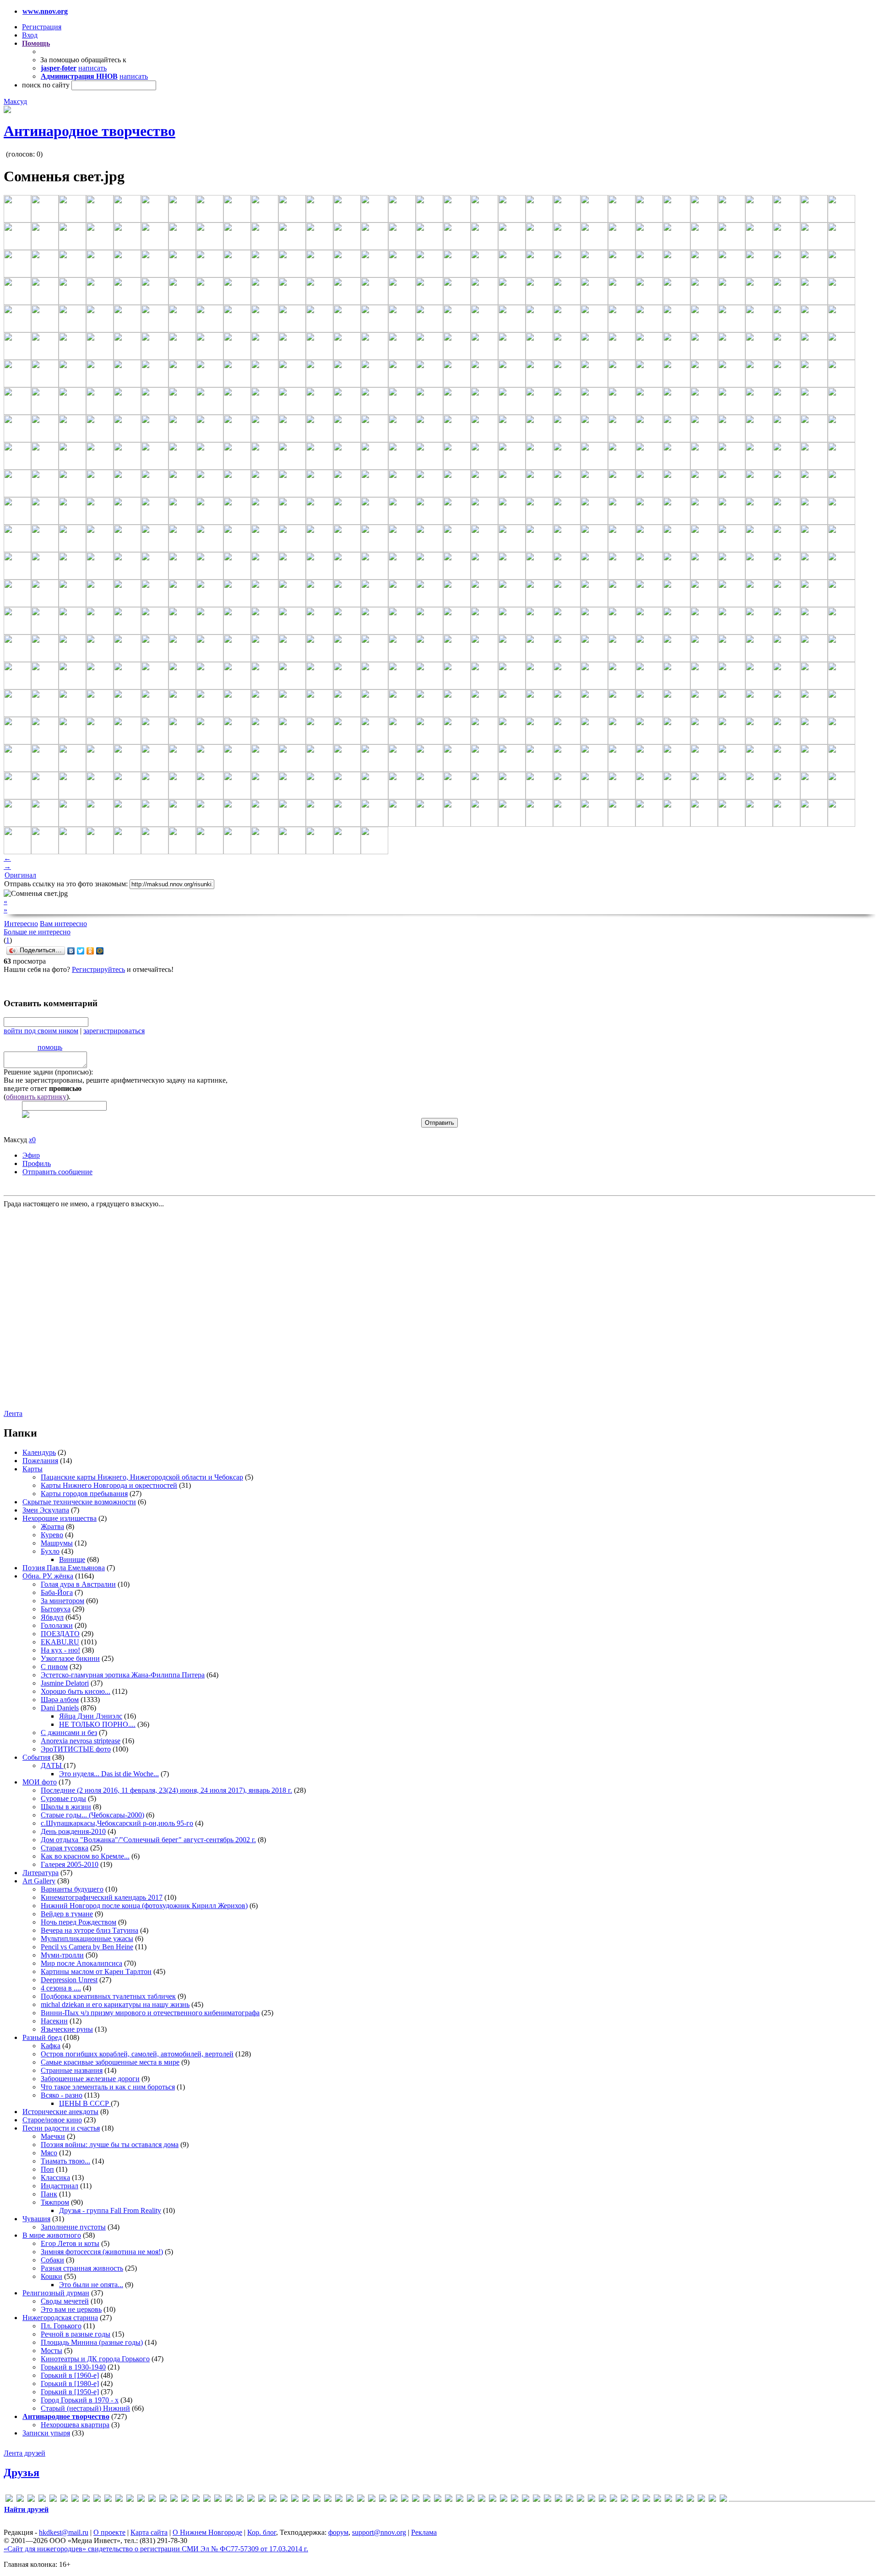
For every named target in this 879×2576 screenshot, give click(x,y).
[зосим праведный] (548, 2500)
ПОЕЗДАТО (60, 1634)
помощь (50, 1047)
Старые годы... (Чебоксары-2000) (92, 1815)
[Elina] (97, 2500)
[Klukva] (196, 2500)
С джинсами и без (69, 1733)
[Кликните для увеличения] (7, 111)
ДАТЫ (52, 1765)
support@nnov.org (379, 2532)
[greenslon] (141, 2500)
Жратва (52, 1527)
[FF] (119, 2500)
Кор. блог (262, 2532)
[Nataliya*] (284, 2500)
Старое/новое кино (52, 2120)
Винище (72, 1559)
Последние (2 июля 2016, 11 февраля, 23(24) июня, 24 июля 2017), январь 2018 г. (166, 1790)
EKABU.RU (60, 1642)
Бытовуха (56, 1609)
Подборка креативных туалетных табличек (108, 1996)
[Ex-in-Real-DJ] (108, 2500)
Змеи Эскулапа (46, 1510)
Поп (47, 2169)
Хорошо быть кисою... (76, 1691)
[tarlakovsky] (383, 2500)
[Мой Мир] (100, 951)
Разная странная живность (82, 2268)
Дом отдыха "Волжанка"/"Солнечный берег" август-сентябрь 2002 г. (148, 1840)
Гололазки (57, 1625)
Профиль (37, 1163)
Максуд (15, 101)
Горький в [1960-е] (70, 2375)
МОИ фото (40, 1782)
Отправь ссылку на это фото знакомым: (66, 884)
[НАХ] (624, 2500)
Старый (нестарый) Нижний (85, 2408)
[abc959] (20, 2500)
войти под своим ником (41, 1031)
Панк (49, 2194)
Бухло (50, 1551)
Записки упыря (46, 2433)
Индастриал (60, 2186)
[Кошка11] (559, 2500)
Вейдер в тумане (67, 1914)
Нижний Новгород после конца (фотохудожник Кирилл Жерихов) (144, 1906)
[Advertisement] (59, 1308)
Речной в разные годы (76, 2334)
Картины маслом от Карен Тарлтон (96, 1971)
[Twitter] (81, 951)
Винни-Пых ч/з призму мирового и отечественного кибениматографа (150, 2013)
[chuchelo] (75, 2500)
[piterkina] (328, 2500)
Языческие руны (67, 2029)
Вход (30, 35)
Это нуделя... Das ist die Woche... (109, 1774)
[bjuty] (64, 2500)
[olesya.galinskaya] (306, 2500)
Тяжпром (55, 2202)
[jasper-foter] (185, 2500)
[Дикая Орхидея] (493, 2500)
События (36, 1757)
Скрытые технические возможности (79, 1502)
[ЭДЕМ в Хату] (712, 2500)
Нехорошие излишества (60, 1518)
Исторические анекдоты (60, 2112)
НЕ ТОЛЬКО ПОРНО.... (97, 1724)
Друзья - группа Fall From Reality (110, 2210)
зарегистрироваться (114, 1031)
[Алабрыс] (427, 2500)
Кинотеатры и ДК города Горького (95, 2359)
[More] (262, 2500)
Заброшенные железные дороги (90, 2079)
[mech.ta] (240, 2500)
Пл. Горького (61, 2326)
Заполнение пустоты (73, 2227)
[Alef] (31, 2500)
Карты (33, 1469)
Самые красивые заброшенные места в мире (110, 2062)
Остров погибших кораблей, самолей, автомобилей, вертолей (137, 2054)
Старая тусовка (65, 1848)
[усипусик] (679, 2500)
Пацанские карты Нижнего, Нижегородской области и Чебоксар (142, 1477)
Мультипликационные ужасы (87, 1939)
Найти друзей (26, 2509)
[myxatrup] (273, 2500)
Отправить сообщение (57, 1172)
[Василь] (460, 2500)
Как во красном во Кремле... (85, 1856)
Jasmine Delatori (65, 1683)
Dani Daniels (60, 1708)
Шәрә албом (60, 1700)
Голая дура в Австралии (78, 1584)
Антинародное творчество (90, 131)
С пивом (54, 1667)
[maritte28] (229, 2500)
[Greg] (152, 2500)
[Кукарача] (591, 2500)
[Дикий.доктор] (504, 2500)
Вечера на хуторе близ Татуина (90, 1930)
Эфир (31, 1155)
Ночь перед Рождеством (79, 1922)
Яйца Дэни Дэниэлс (91, 1716)
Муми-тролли (62, 1955)
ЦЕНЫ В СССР (85, 2103)
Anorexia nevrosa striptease (81, 1741)
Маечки (53, 2136)
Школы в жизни (66, 1807)
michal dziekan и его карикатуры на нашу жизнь (115, 2004)
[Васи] (449, 2500)
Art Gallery (39, 1881)
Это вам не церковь (71, 2309)
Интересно (21, 924)
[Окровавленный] (635, 2500)
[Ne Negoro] (295, 2500)
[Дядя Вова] (526, 2500)
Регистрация (42, 27)
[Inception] (174, 2500)
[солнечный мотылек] (657, 2500)
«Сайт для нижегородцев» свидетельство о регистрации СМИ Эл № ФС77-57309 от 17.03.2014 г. (156, 2549)
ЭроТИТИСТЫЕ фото (76, 1749)
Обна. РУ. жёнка (48, 1576)
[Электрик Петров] (723, 2500)
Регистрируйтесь (98, 969)
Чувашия (36, 2219)
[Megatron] (251, 2500)
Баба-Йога (57, 1592)
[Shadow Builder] (361, 2500)
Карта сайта (149, 2532)
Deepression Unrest (69, 1980)
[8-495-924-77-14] (9, 2500)
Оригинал (20, 875)
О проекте (109, 2532)
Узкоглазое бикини (70, 1658)
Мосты (52, 2351)
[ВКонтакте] (71, 951)
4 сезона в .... (61, 1988)
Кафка (51, 2046)
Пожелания (40, 1461)
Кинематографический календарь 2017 (102, 1897)
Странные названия (72, 2070)
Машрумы (57, 1543)
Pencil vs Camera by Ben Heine (87, 1947)
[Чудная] (701, 2500)
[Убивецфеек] (668, 2500)
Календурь (39, 1452)
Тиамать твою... (65, 2161)
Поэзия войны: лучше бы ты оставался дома (110, 2145)
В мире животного (52, 2235)
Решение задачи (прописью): (48, 1072)
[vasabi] (405, 2500)
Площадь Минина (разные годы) (92, 2342)
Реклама (424, 2532)
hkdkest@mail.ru (64, 2532)
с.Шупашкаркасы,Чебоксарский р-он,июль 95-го (117, 1823)
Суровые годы (63, 1798)
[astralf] (53, 2500)
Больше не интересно (37, 932)
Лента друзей (24, 2453)
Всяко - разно (62, 2095)
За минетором (62, 1601)
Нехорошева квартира (75, 2425)
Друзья (22, 2473)
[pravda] (339, 2500)
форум (338, 2532)
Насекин (54, 2021)
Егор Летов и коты (70, 2243)
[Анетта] (438, 2500)
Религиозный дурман (56, 2293)
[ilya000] (163, 2500)
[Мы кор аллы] (613, 2500)
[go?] (130, 2500)
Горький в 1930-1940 (73, 2367)
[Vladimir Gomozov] (416, 2500)
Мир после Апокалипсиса (81, 1963)
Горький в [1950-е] (70, 2392)
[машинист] (602, 2500)
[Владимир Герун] (471, 2500)
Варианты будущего (72, 1889)
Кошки (52, 2276)
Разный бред (42, 2037)
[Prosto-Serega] (350, 2500)
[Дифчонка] (515, 2500)
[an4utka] (42, 2500)
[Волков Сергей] (482, 2500)
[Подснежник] (646, 2500)
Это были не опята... (91, 2285)
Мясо (49, 2153)
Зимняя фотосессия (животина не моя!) (102, 2252)
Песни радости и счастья (61, 2128)
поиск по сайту (46, 85)
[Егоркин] (537, 2500)
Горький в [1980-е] (70, 2383)
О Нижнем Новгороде (207, 2532)
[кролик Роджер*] (581, 2500)
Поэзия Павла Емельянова (64, 1568)
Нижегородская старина (60, 2318)
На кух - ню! (60, 1650)
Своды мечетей (65, 2301)
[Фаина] (690, 2500)
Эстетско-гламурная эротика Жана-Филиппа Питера (123, 1675)
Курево (52, 1535)
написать (92, 68)
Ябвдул (52, 1617)
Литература (41, 1873)
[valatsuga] (394, 2500)
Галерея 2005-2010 (70, 1864)
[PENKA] (317, 2500)
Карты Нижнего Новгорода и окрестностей (109, 1485)
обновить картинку (36, 1097)
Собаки (52, 2260)
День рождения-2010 (73, 1831)
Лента (13, 1413)
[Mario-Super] (218, 2500)
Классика (55, 2177)
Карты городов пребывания (84, 1494)
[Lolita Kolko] (207, 2500)
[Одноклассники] (90, 951)
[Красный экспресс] (570, 2500)
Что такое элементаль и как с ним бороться (108, 2087)
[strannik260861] (372, 2500)
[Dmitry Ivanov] (86, 2500)
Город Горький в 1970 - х (80, 2400)
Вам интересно (63, 924)
